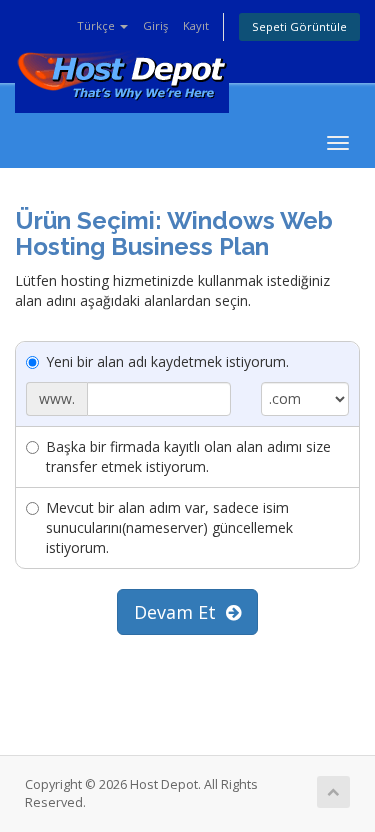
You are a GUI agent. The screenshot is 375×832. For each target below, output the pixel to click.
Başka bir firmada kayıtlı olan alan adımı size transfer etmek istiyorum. (188, 456)
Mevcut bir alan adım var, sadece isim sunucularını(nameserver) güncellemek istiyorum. (169, 527)
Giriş (155, 25)
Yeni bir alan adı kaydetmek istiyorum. (167, 361)
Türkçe (97, 25)
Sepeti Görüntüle (299, 26)
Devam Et (180, 612)
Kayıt (196, 25)
